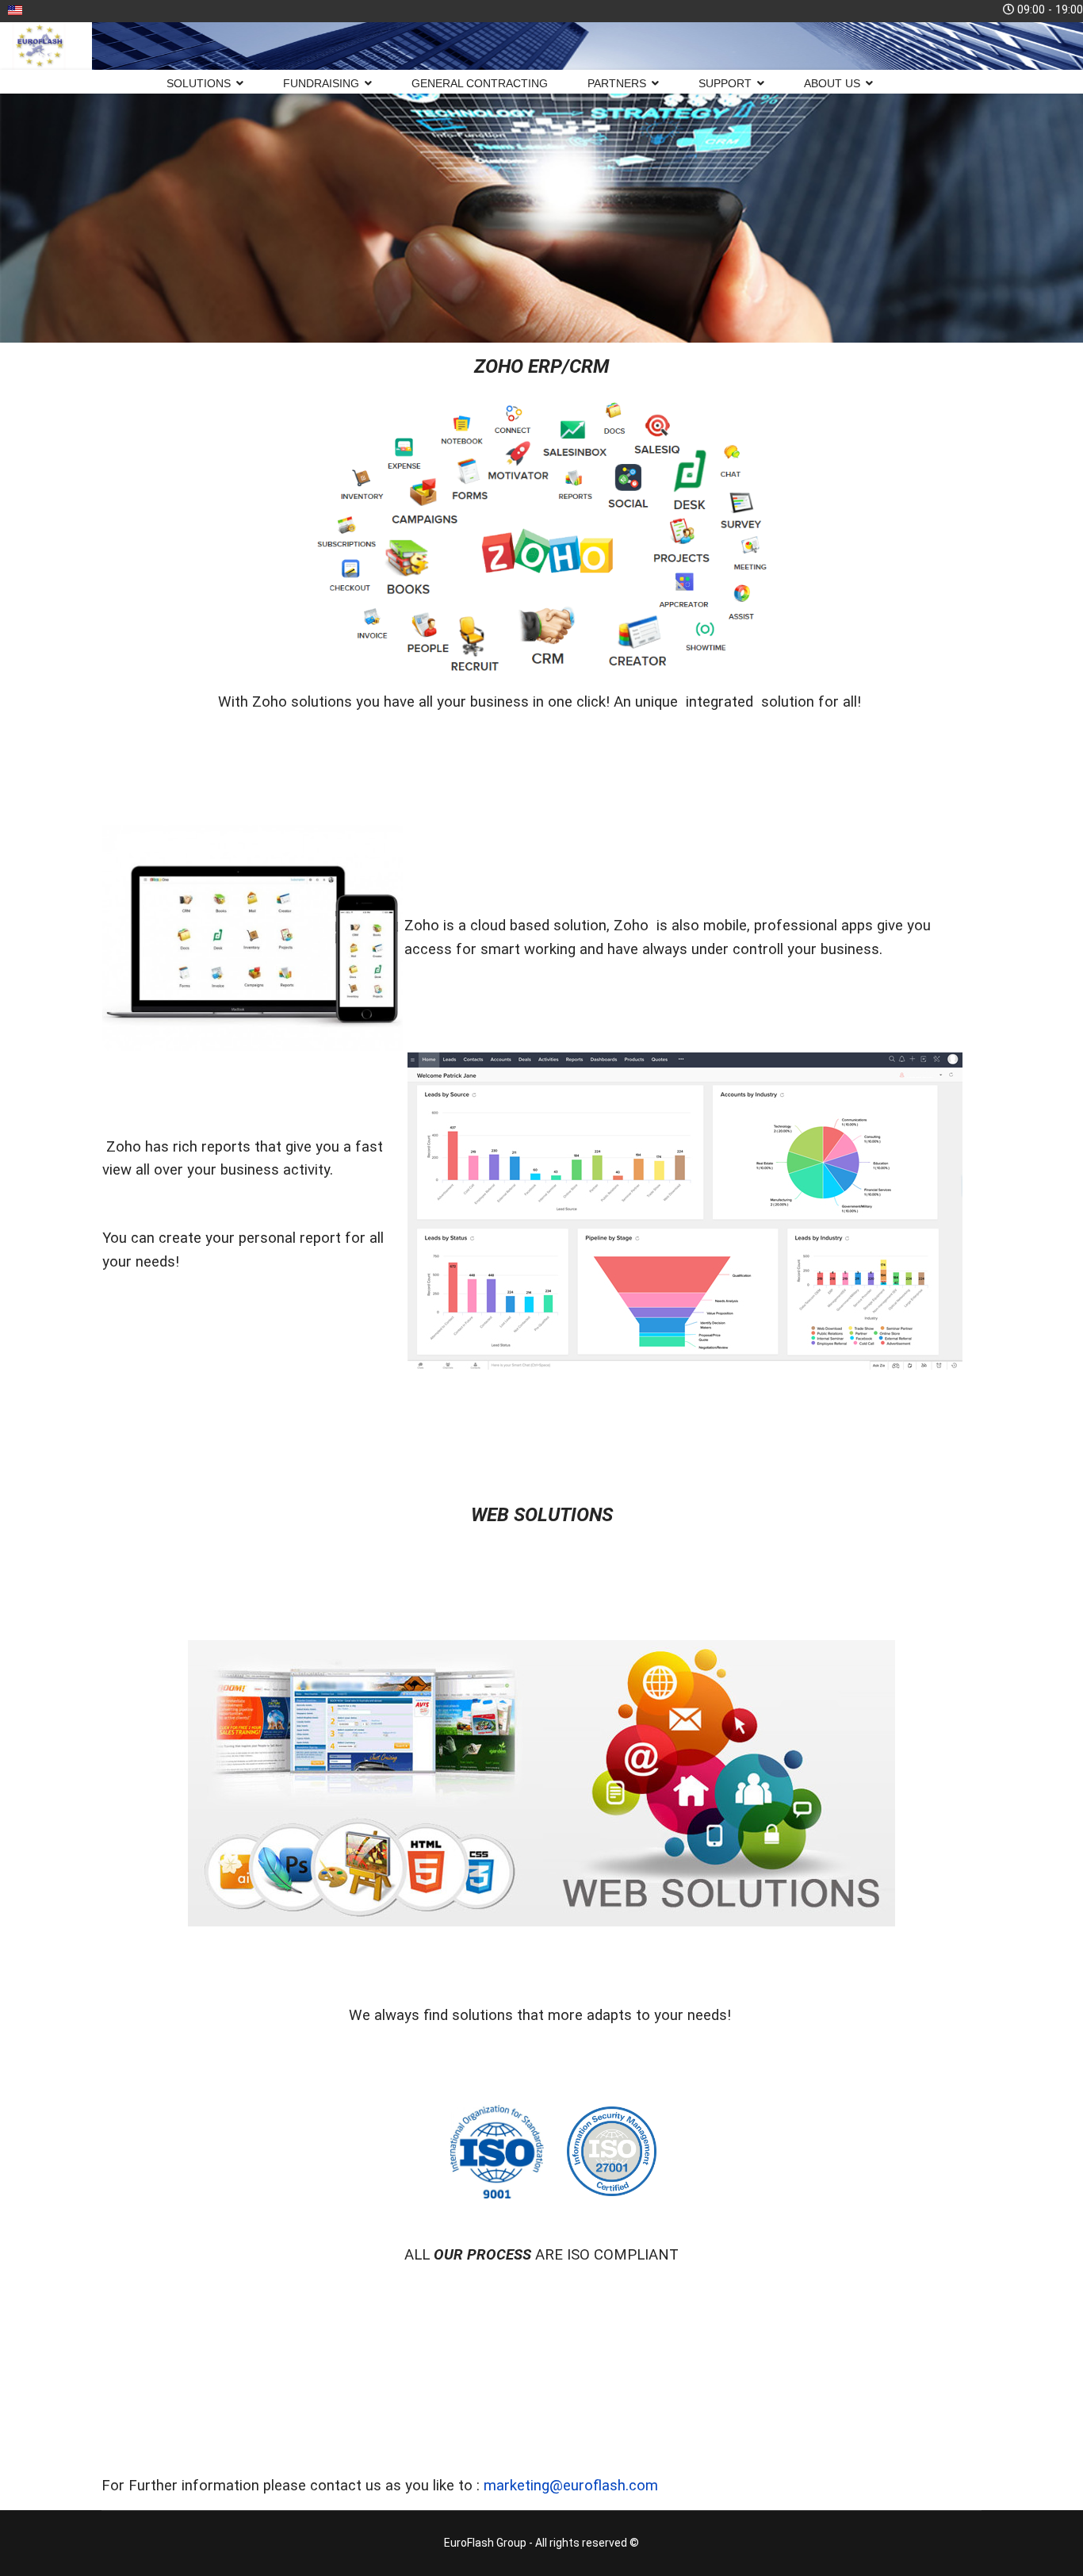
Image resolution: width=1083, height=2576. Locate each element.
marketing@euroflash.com (571, 2486)
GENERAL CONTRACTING (480, 83)
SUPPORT (725, 83)
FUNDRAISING (321, 83)
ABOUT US (832, 83)
